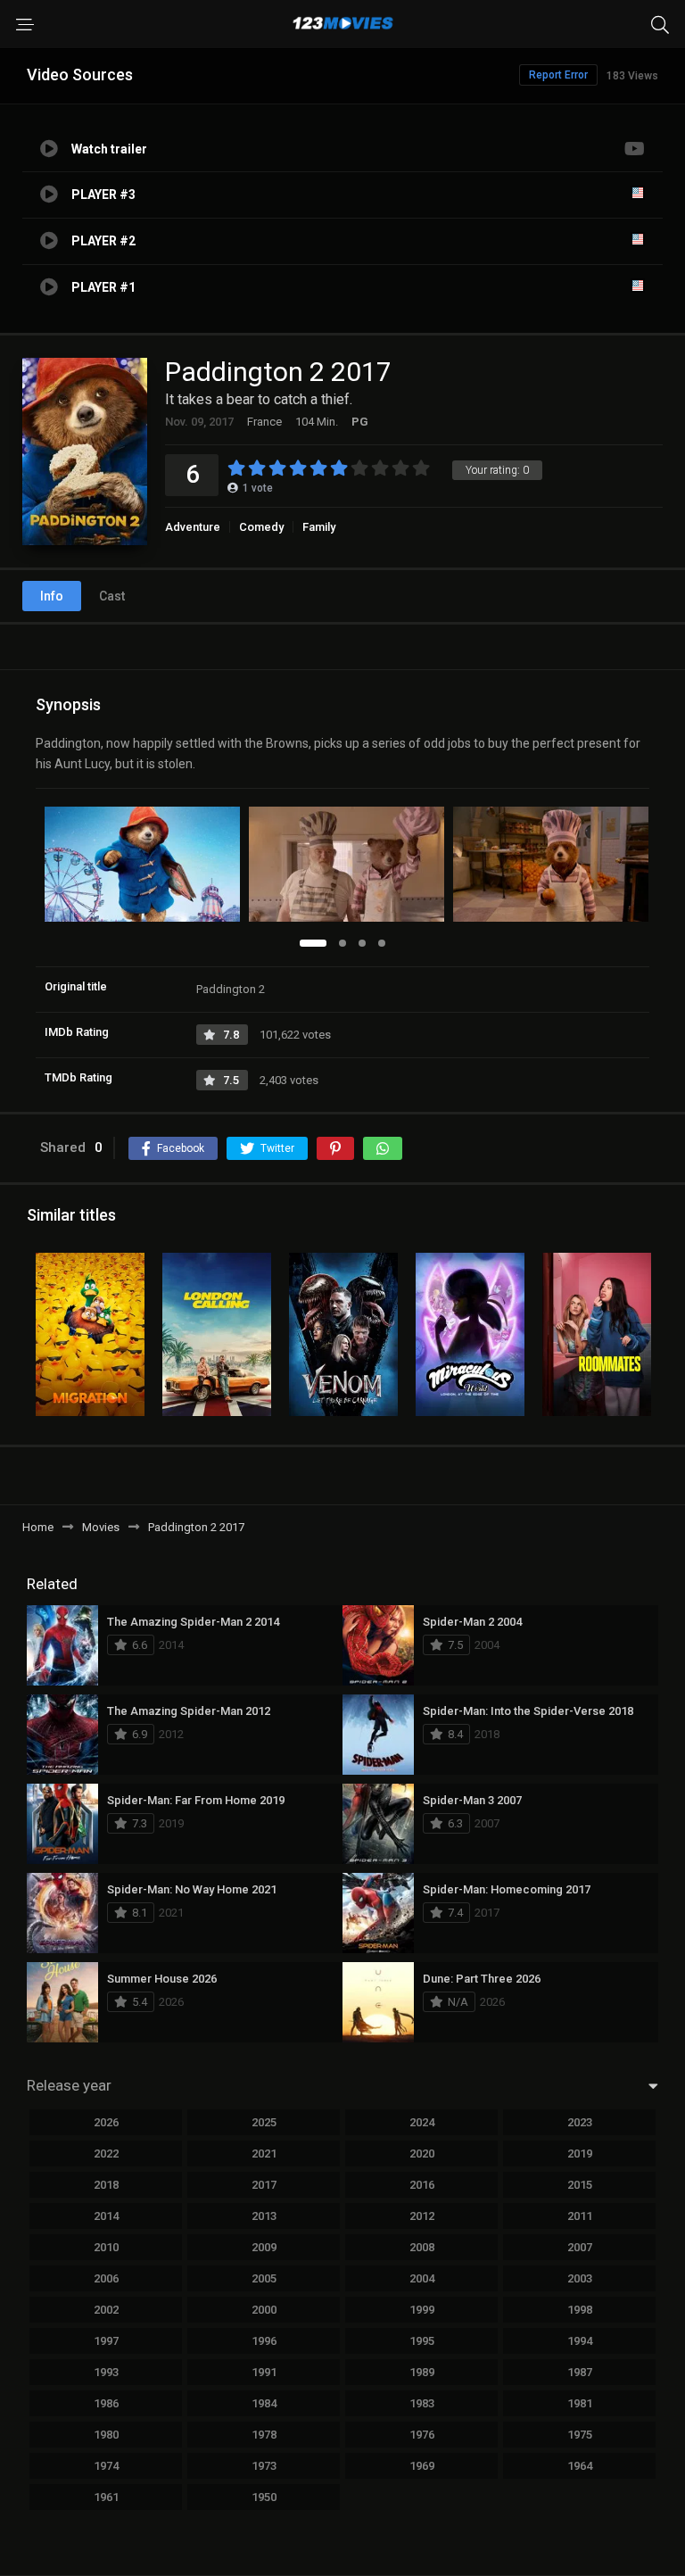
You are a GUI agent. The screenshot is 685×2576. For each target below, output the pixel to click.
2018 (106, 2185)
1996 (264, 2341)
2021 (264, 2154)
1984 (264, 2403)
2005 (264, 2278)
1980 (106, 2435)
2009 (264, 2247)
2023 (580, 2122)
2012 (422, 2216)
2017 (264, 2185)
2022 (106, 2154)
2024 (422, 2122)
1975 (580, 2435)
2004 (422, 2278)
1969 (422, 2466)
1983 (422, 2403)
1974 (106, 2466)
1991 (264, 2372)
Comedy (261, 527)
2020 (422, 2154)
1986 (106, 2403)
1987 (580, 2372)
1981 (580, 2403)
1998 (580, 2310)
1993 (106, 2372)
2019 (580, 2154)
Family (319, 527)
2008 (422, 2247)
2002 (106, 2310)
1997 (106, 2341)
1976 (422, 2435)
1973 (264, 2466)
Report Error (558, 75)
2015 (580, 2185)
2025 (264, 2122)
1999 (422, 2310)
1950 (264, 2497)
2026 (106, 2122)
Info (52, 596)
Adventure (193, 527)
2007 (580, 2247)
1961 (106, 2497)
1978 (264, 2435)
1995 (422, 2341)
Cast (112, 596)
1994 (580, 2341)
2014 (106, 2216)
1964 (580, 2466)
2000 (264, 2310)
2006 (106, 2278)
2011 (580, 2216)
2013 (264, 2216)
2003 (580, 2278)
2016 (422, 2185)
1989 (422, 2372)
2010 (106, 2247)
